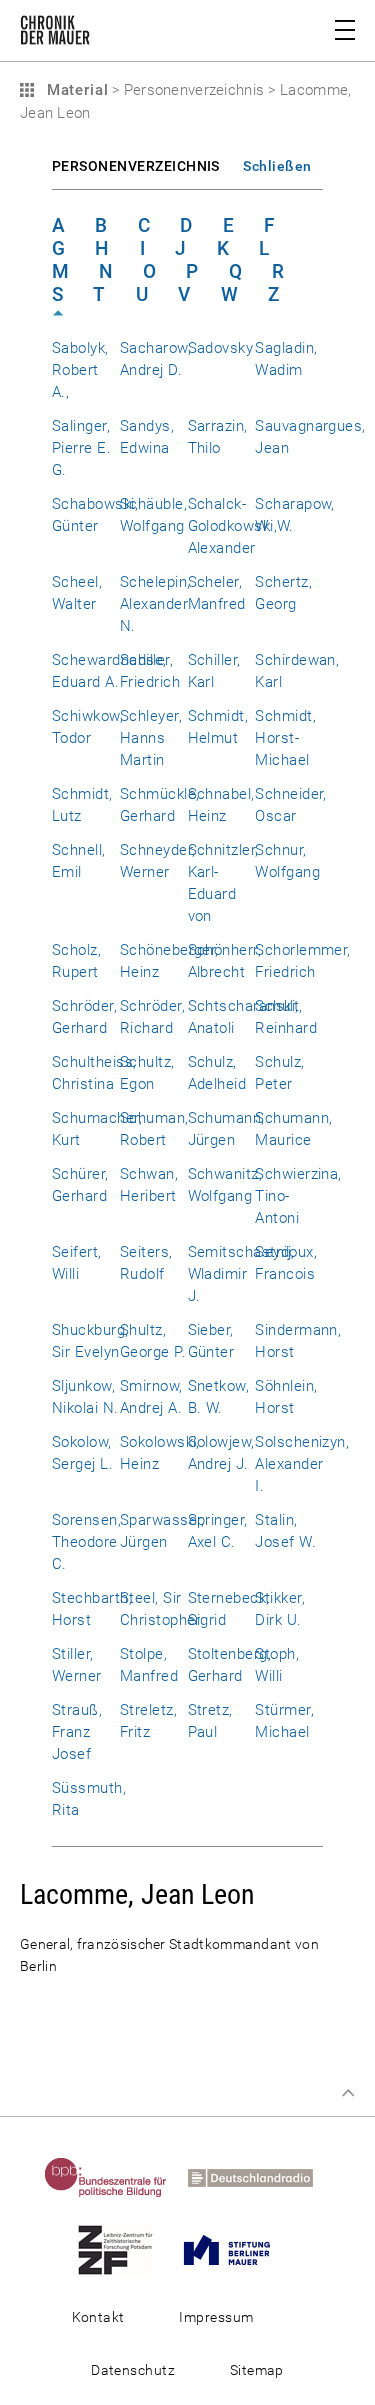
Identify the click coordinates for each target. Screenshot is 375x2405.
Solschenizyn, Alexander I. (302, 1464)
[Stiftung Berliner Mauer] (235, 2249)
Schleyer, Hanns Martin (151, 738)
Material (75, 90)
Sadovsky (221, 348)
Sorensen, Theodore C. (86, 1542)
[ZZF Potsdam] (124, 2249)
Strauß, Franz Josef (77, 1732)
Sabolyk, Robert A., (80, 370)
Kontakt (98, 2317)
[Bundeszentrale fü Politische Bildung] (114, 2177)
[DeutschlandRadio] (259, 2177)
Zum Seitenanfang (348, 2093)
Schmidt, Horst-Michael (285, 738)
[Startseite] (55, 34)
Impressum (216, 2317)
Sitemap (257, 2370)
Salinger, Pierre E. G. (81, 448)
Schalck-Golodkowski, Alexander (233, 526)
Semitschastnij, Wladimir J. (241, 1274)
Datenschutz (133, 2370)
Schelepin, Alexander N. (155, 604)
